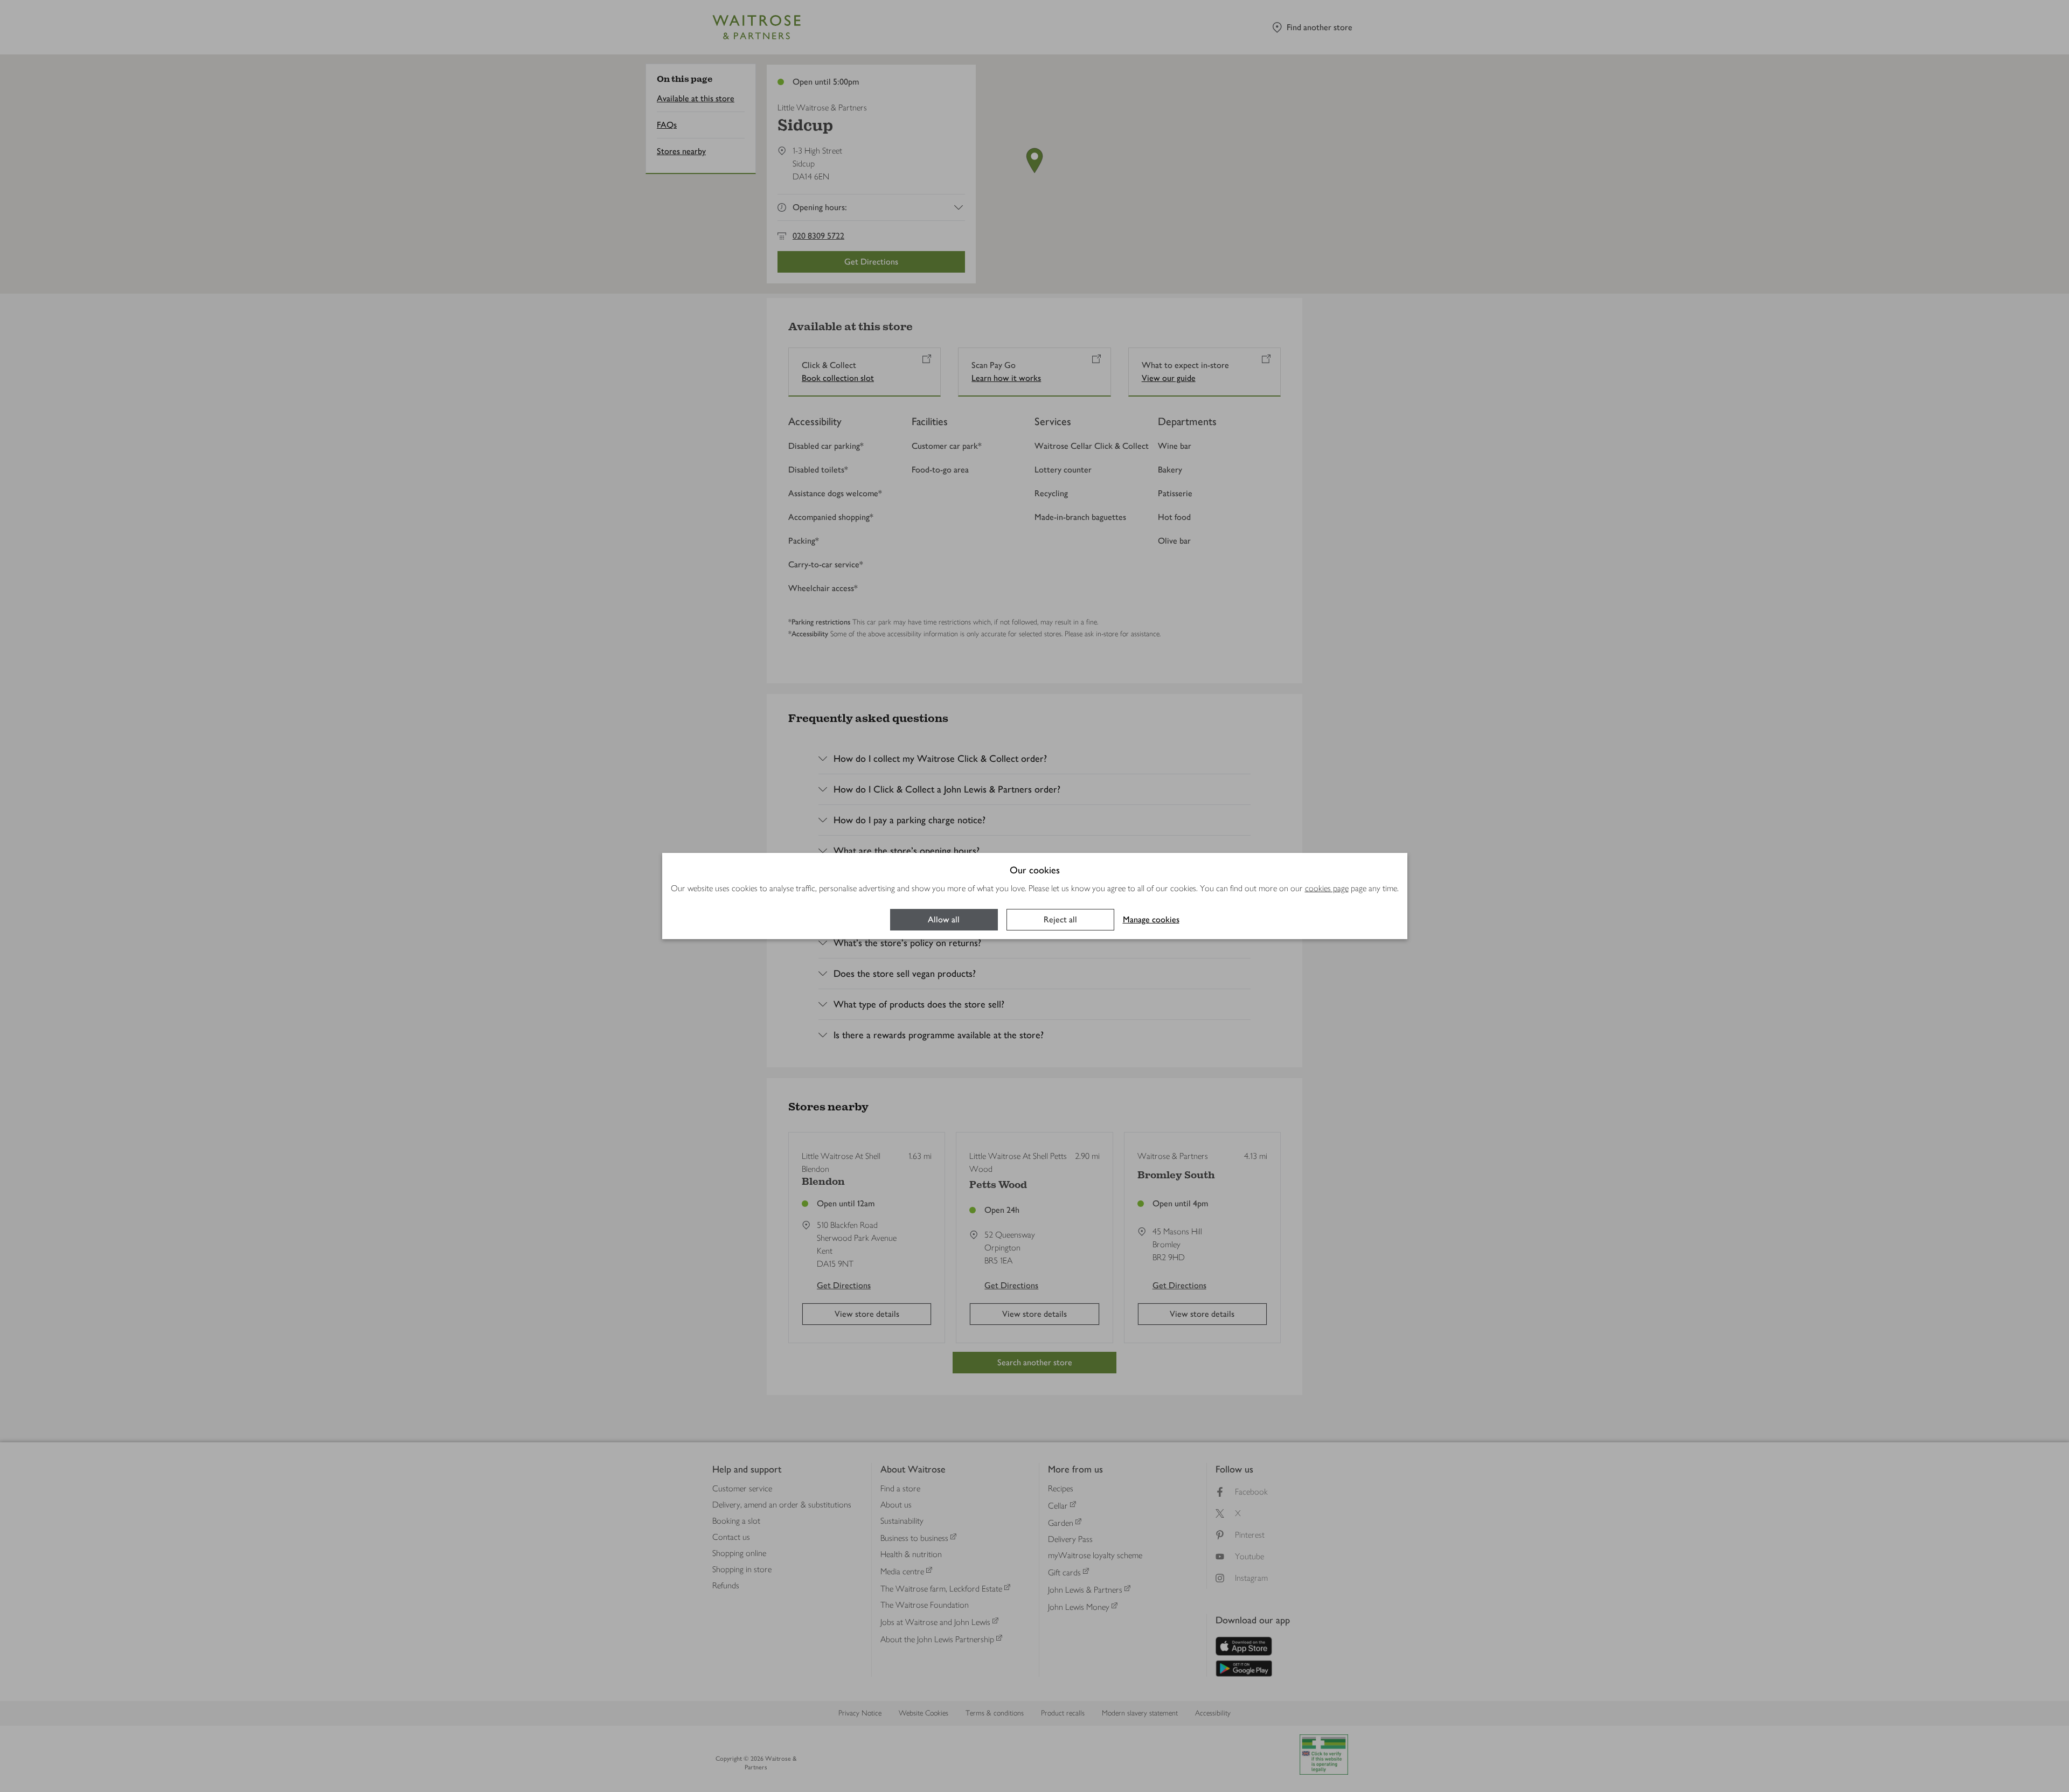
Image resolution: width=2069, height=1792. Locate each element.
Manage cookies (1151, 919)
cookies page (1327, 888)
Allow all (944, 919)
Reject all (1060, 919)
